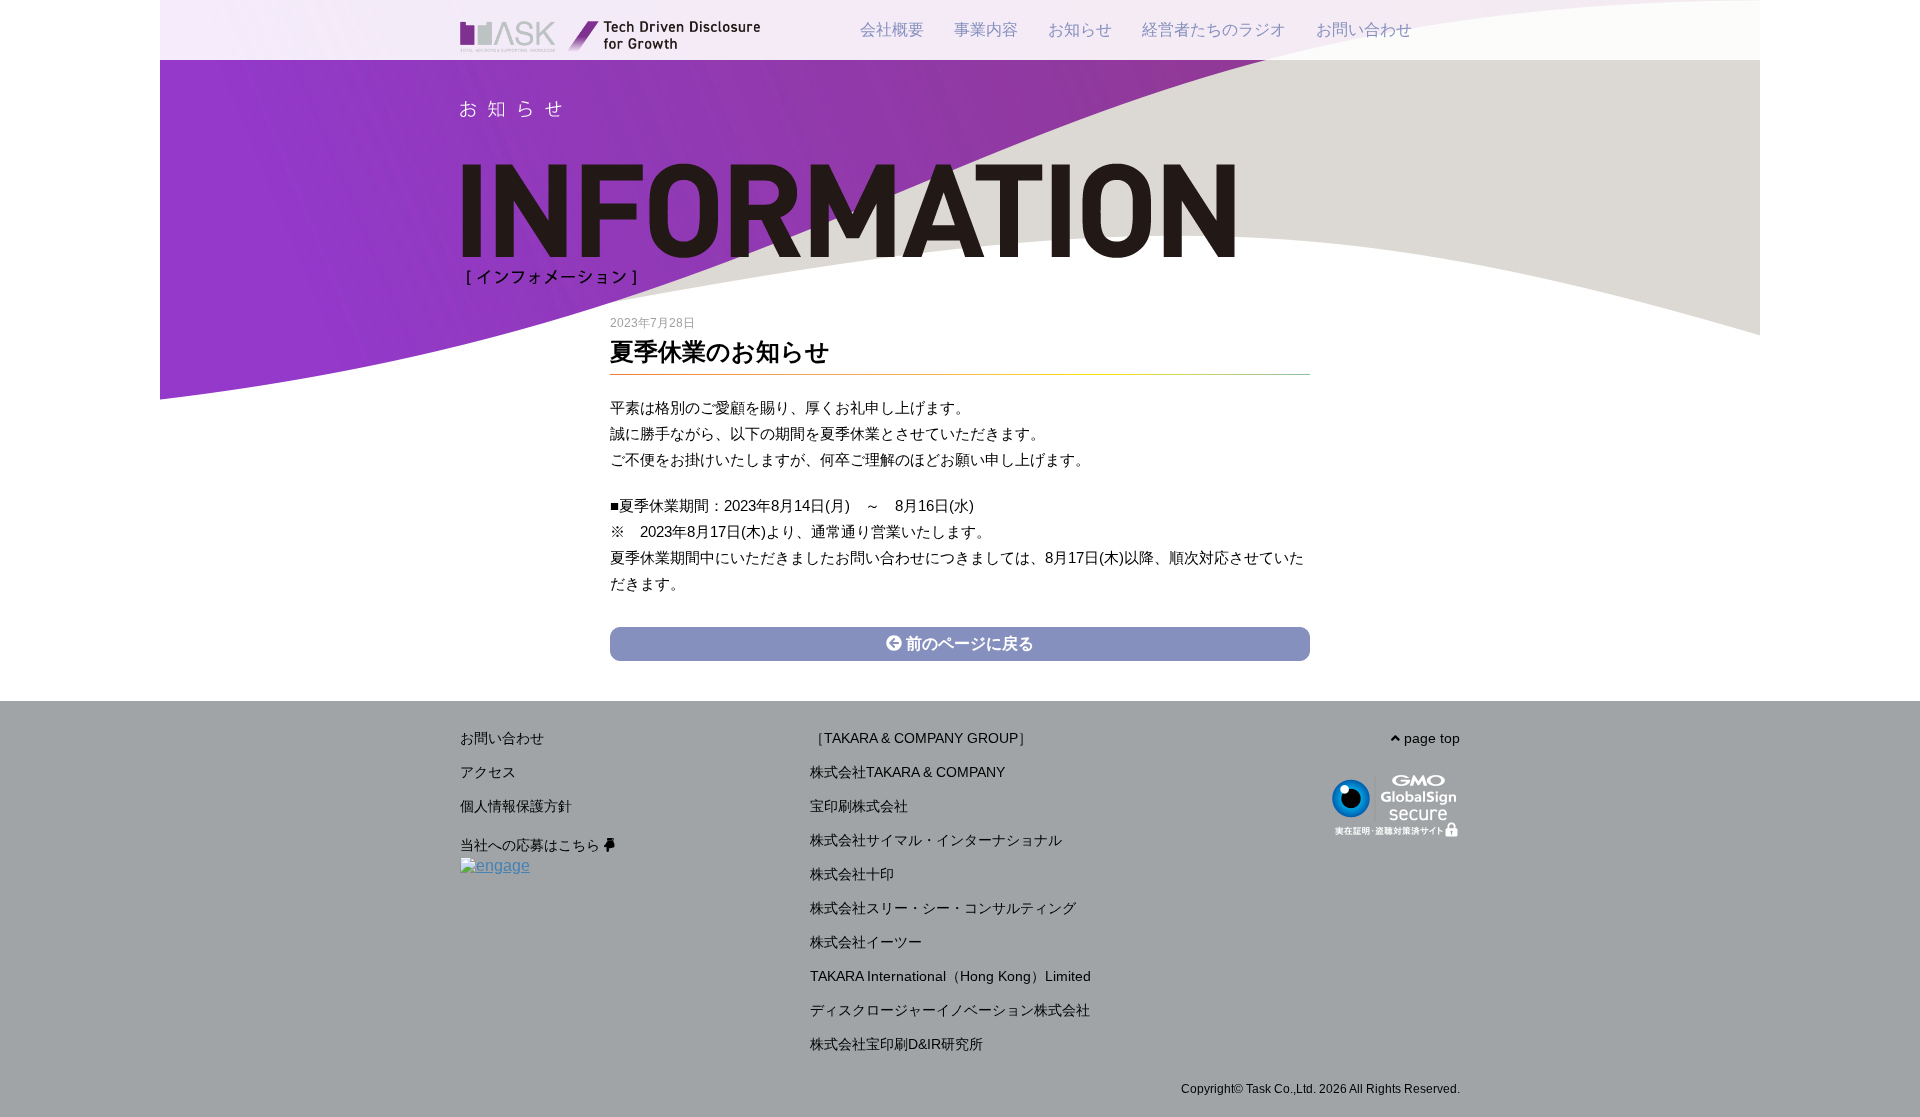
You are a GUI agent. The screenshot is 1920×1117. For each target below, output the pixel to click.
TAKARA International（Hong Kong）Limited (950, 976)
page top (1430, 738)
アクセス (488, 772)
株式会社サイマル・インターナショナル (936, 840)
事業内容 (986, 29)
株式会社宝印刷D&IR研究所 (896, 1044)
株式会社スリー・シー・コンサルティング (943, 908)
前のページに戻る (968, 643)
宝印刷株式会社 (859, 806)
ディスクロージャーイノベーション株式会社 (950, 1010)
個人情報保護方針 (516, 806)
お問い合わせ (1364, 29)
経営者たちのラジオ (1214, 29)
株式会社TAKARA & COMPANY (907, 772)
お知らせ (1080, 29)
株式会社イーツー (866, 942)
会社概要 (892, 29)
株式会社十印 (852, 874)
